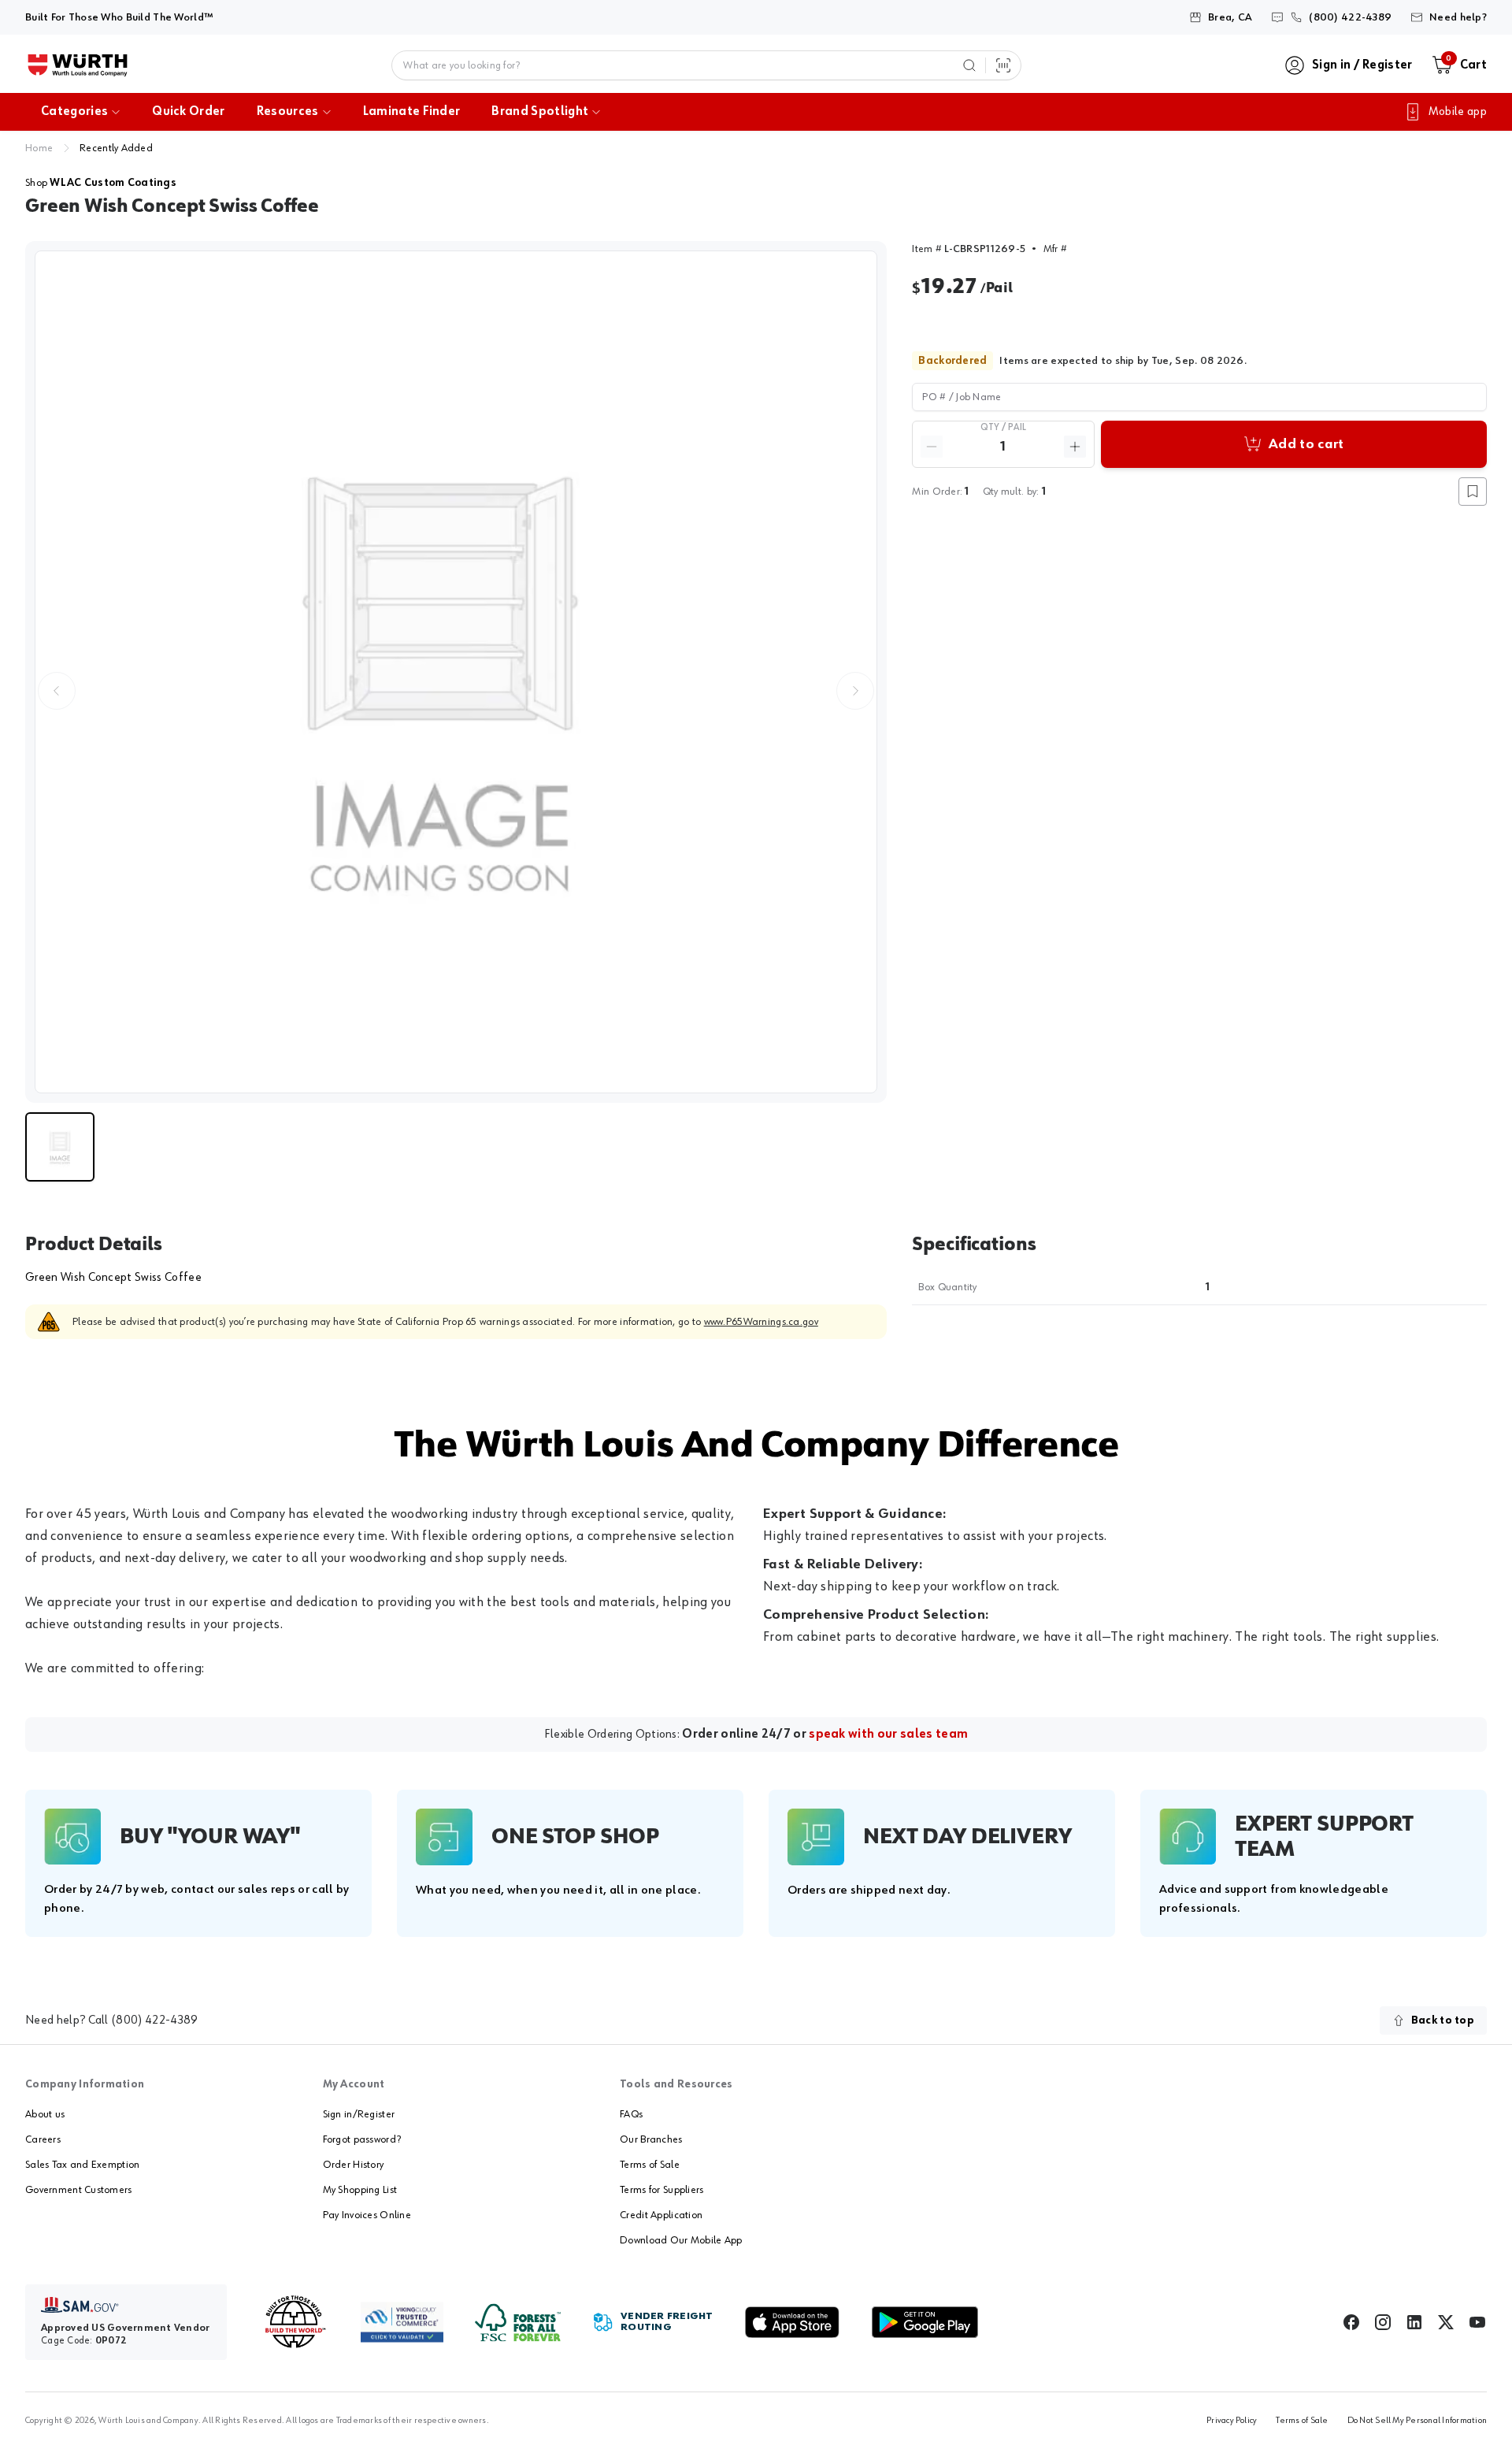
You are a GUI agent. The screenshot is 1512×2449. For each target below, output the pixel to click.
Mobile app (1458, 112)
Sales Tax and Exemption (82, 2165)
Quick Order (189, 112)
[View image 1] (456, 672)
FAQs (631, 2114)
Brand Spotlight (540, 112)
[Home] (78, 65)
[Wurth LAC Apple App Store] (792, 2322)
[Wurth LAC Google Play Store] (925, 2322)
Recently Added (116, 148)
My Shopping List (360, 2190)
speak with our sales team (888, 1735)
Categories (74, 112)
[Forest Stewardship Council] (518, 2323)
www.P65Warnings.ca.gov (761, 1322)
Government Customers (79, 2190)
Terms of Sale (650, 2165)
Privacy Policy (1232, 2421)
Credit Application (661, 2215)
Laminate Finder (412, 112)
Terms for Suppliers (661, 2190)
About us (45, 2114)
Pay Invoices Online (367, 2215)
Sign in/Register (359, 2114)
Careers (43, 2139)
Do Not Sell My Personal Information (1417, 2421)
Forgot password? (362, 2139)
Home (39, 148)
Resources (288, 112)
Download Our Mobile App (681, 2240)
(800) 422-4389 (154, 2020)
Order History (354, 2165)
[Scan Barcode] (1003, 65)
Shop (101, 183)
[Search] (969, 65)
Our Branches (651, 2139)
